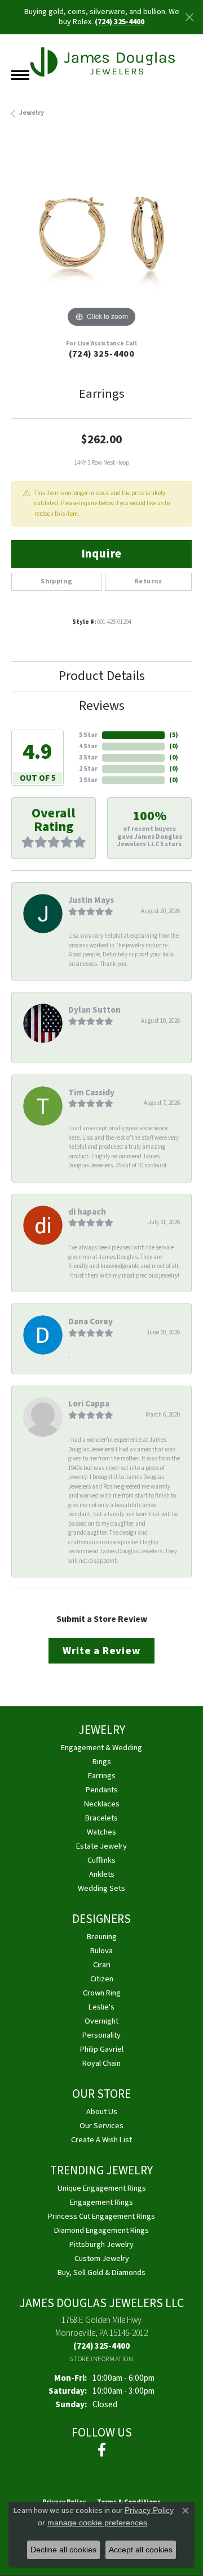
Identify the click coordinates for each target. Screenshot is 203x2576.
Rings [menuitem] (102, 1762)
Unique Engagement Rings (102, 2188)
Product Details (102, 676)
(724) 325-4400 (102, 354)
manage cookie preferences (97, 2523)
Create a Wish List (101, 2140)
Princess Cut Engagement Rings (101, 2216)
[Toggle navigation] (20, 75)
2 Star (88, 769)
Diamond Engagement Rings (101, 2230)
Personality (101, 2035)
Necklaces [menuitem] (102, 1804)
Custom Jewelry (102, 2258)
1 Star (88, 780)
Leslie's (101, 2007)
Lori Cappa (89, 1404)
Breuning (102, 1937)
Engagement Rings (101, 2202)
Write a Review (101, 1651)
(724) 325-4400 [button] (120, 22)
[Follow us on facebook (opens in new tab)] (102, 2450)
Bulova (101, 1951)
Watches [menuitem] (101, 1832)
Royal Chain (101, 2063)
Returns (148, 581)
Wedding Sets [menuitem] (101, 1888)
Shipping (56, 581)
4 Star (88, 746)
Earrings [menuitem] (102, 1776)
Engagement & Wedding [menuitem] (101, 1748)
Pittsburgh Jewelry (101, 2244)
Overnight (101, 2021)
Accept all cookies (141, 2550)
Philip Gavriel (102, 2049)
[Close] (189, 17)
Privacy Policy (149, 2510)
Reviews (102, 706)
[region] (101, 240)
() (174, 735)
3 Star (88, 757)
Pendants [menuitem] (102, 1790)
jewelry (32, 113)
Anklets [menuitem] (102, 1874)
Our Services (101, 2126)
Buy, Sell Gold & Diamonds (101, 2272)
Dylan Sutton (94, 1010)
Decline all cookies (63, 2550)
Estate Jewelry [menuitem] (101, 1846)
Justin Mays (91, 900)
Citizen (102, 1979)
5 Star (88, 735)
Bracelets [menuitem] (101, 1818)
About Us (102, 2112)
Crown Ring (102, 1993)
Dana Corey (91, 1321)
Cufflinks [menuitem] (101, 1860)
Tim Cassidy (91, 1093)
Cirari (102, 1965)
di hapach (87, 1212)
